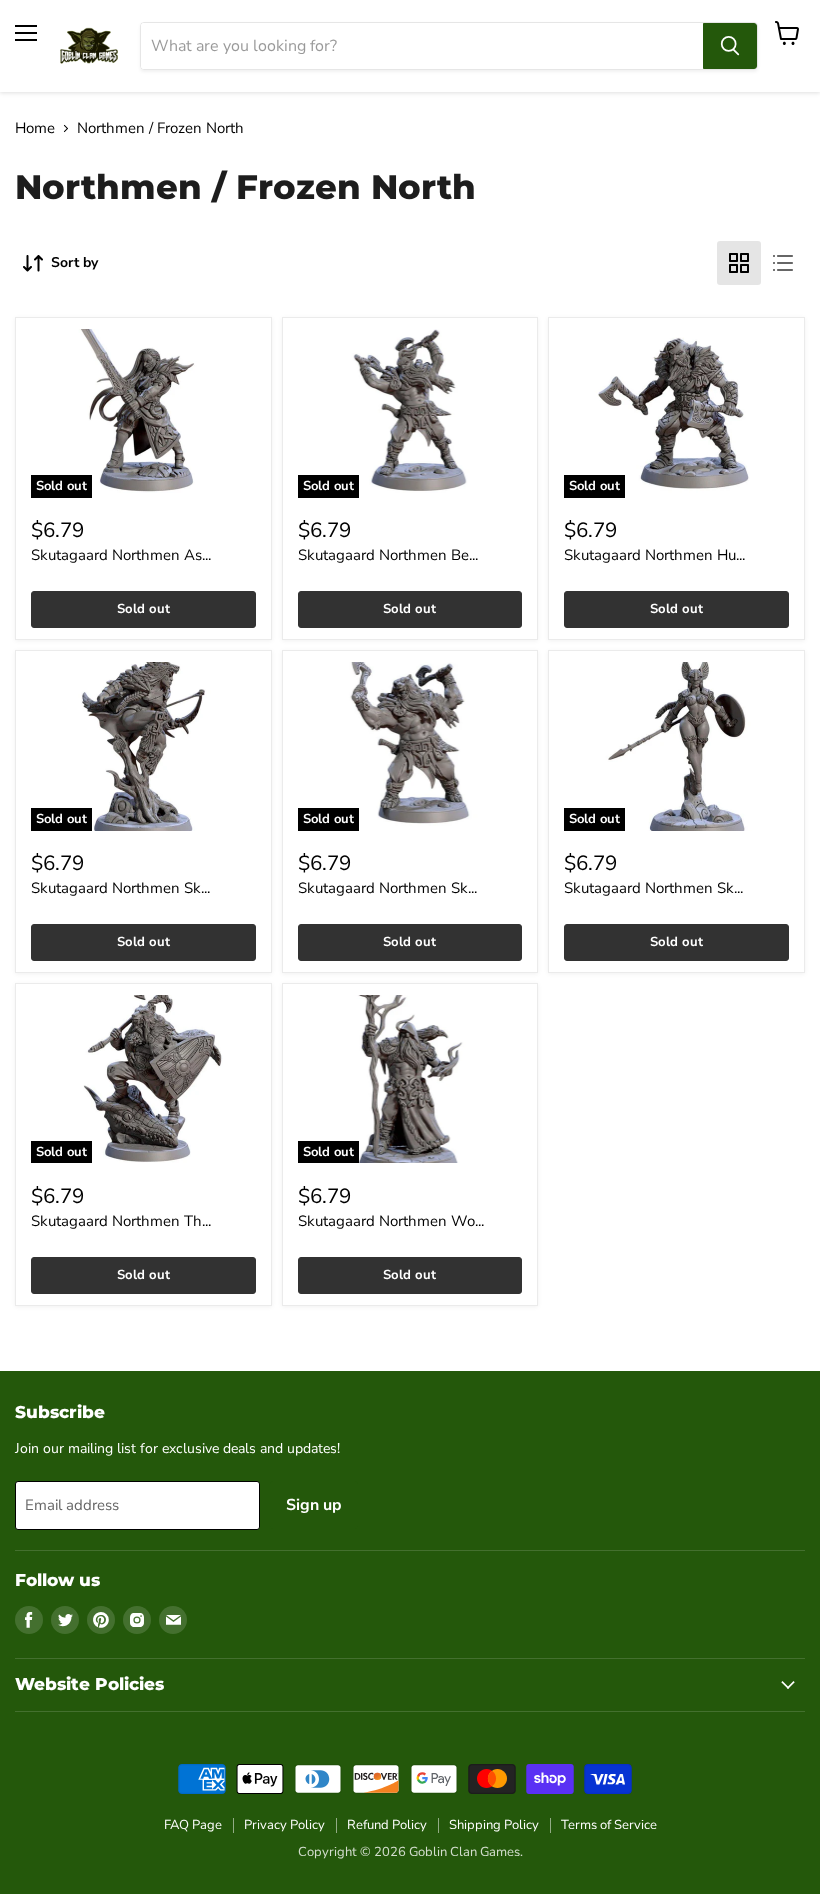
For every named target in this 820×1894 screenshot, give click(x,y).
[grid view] (739, 263)
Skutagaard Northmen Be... (388, 555)
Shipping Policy (494, 1825)
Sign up (314, 1505)
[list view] (783, 263)
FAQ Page (193, 1825)
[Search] (730, 46)
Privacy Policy (284, 1825)
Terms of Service (609, 1825)
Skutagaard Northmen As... (121, 555)
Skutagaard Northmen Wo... (391, 1221)
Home (35, 128)
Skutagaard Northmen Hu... (654, 555)
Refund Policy (387, 1825)
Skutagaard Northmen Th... (121, 1221)
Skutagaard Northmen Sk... (120, 888)
